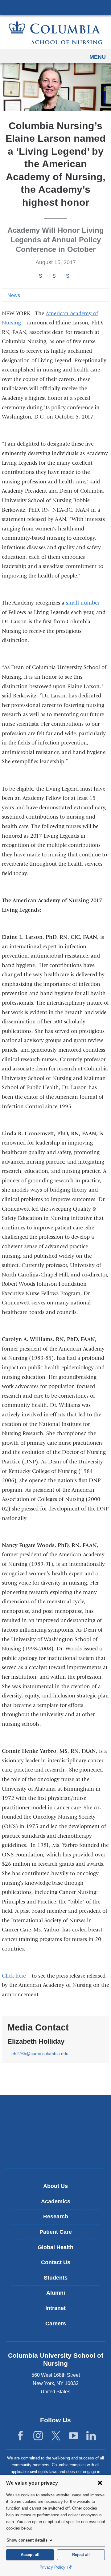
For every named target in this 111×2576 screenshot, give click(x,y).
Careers (56, 2324)
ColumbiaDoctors (55, 2151)
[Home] (55, 32)
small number (85, 603)
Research (56, 2217)
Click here (16, 1976)
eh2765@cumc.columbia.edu (40, 2054)
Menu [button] (98, 57)
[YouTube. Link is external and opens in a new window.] (74, 2436)
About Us (55, 2186)
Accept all (30, 2555)
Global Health (55, 2247)
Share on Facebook (40, 276)
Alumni (56, 2293)
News (14, 295)
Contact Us (56, 2262)
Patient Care (56, 2232)
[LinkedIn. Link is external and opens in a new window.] (91, 2436)
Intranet (55, 2308)
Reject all (81, 2555)
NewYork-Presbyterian (55, 2132)
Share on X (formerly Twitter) (54, 276)
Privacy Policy (53, 2567)
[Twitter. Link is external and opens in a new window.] (56, 2436)
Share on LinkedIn (68, 276)
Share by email (76, 276)
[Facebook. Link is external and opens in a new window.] (21, 2436)
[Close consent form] (100, 2483)
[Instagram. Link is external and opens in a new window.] (38, 2436)
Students (56, 2278)
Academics (56, 2201)
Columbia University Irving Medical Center (55, 7)
